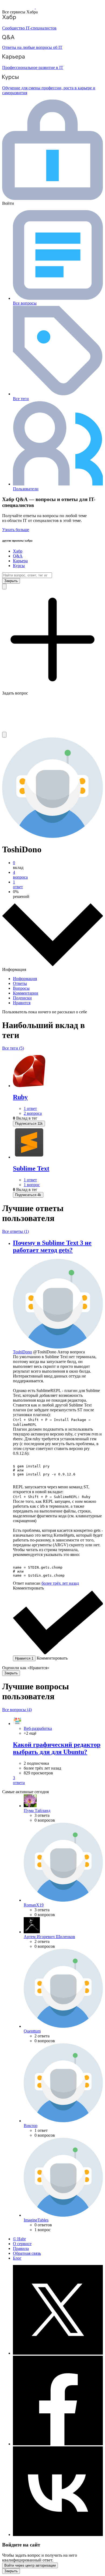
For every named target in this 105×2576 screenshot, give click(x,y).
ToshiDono (22, 1352)
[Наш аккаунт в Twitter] (58, 2353)
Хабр (18, 551)
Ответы (20, 983)
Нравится (22, 1003)
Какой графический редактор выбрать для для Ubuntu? (57, 1748)
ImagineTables (36, 2220)
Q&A (18, 556)
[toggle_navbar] (4, 735)
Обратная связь (27, 2253)
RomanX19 (34, 1905)
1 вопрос (32, 1185)
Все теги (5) (13, 1048)
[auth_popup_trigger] (29, 1123)
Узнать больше (16, 530)
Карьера (20, 561)
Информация (25, 979)
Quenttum (32, 2031)
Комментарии (26, 993)
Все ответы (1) (15, 1231)
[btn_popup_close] (11, 1673)
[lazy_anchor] (58, 1780)
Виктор (31, 2126)
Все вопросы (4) (17, 1710)
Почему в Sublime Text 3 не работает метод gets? (52, 1246)
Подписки (22, 998)
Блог (17, 2258)
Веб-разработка (38, 1728)
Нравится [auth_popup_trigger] (24, 1658)
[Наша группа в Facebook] (58, 2444)
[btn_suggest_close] (11, 581)
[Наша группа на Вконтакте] (58, 2535)
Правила (21, 2248)
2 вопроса (33, 1113)
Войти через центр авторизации (30, 2565)
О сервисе (22, 2244)
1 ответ (30, 1108)
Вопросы (21, 988)
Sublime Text (31, 1168)
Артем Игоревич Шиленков (49, 1937)
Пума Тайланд (37, 1810)
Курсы (19, 566)
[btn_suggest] (4, 587)
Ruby (20, 1097)
